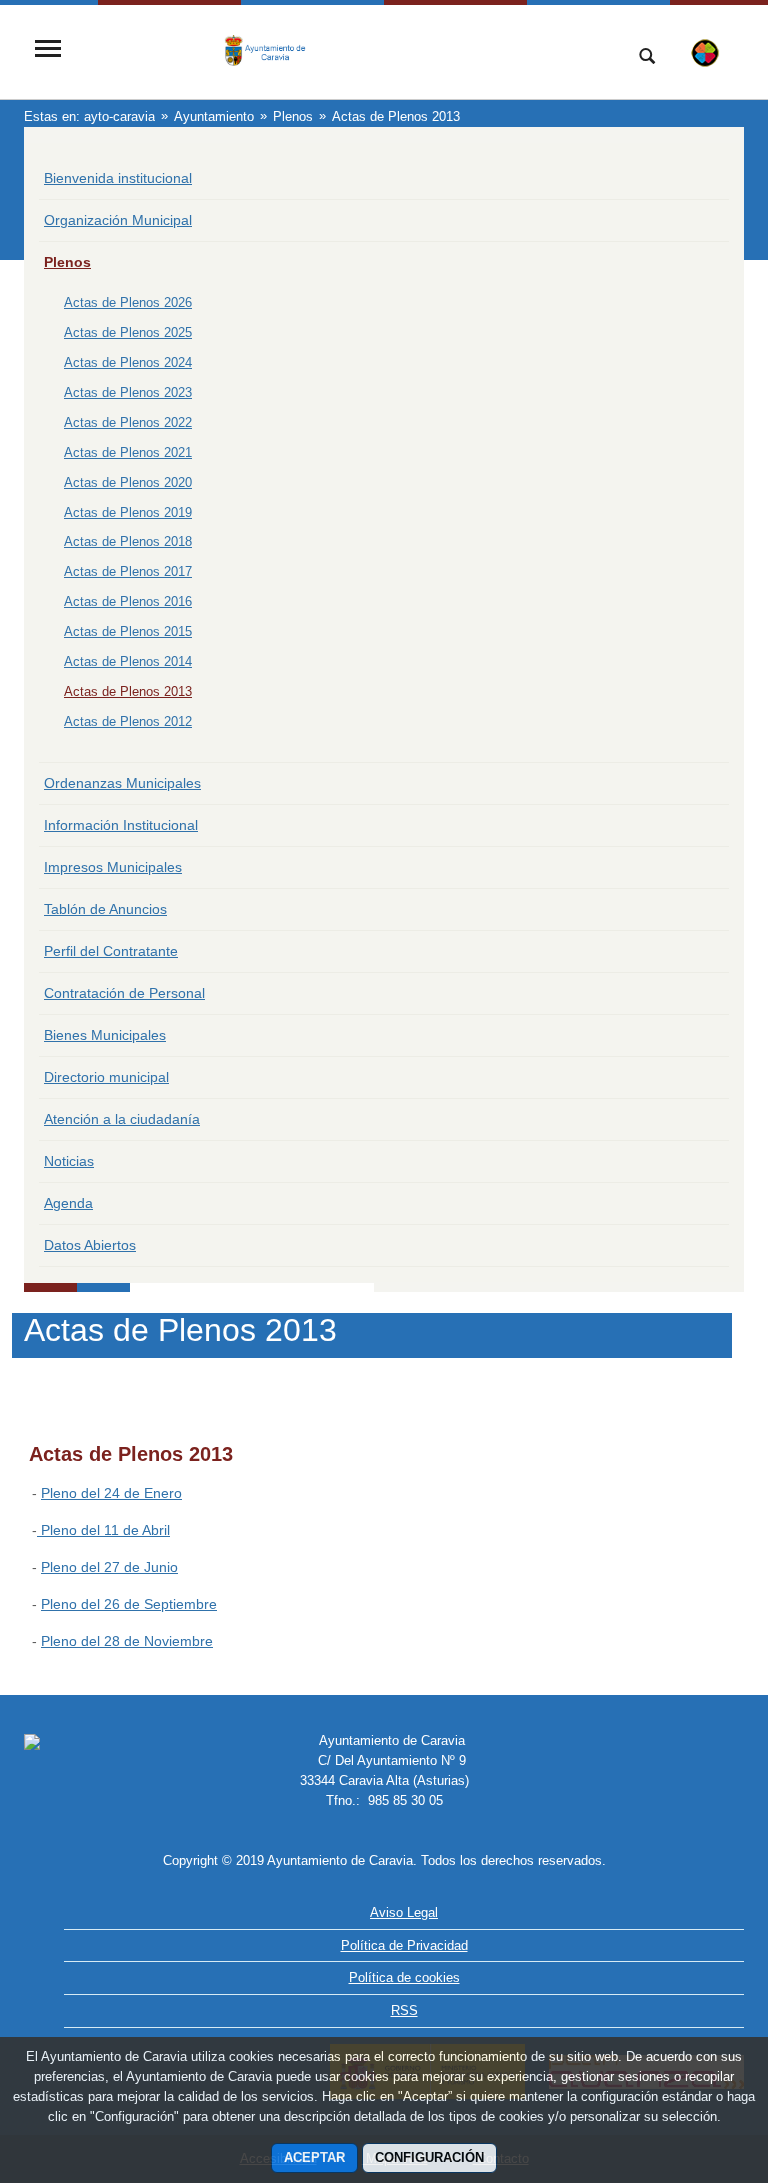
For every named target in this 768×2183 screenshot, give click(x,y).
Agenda (68, 1203)
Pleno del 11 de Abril (103, 1530)
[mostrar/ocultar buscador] (647, 58)
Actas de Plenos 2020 (128, 482)
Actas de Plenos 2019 (128, 512)
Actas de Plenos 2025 (128, 332)
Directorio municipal (106, 1077)
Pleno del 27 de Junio (109, 1567)
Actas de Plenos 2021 (128, 452)
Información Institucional (121, 825)
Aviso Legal (404, 1912)
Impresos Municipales (113, 867)
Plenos (67, 262)
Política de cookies (404, 1977)
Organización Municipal (118, 220)
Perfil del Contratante (111, 951)
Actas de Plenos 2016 (128, 601)
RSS (404, 2010)
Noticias (69, 1161)
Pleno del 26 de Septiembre (129, 1604)
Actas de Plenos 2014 (128, 661)
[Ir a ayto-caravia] (339, 50)
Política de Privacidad (404, 1945)
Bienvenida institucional (118, 178)
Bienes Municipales (105, 1035)
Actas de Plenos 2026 (128, 302)
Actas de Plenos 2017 (128, 571)
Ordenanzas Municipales (122, 783)
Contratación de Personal (124, 993)
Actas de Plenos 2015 (128, 631)
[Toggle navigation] (48, 50)
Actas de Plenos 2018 (128, 541)
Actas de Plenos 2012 (128, 721)
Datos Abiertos (90, 1245)
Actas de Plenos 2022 (128, 422)
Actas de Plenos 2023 (128, 392)
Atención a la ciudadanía (122, 1119)
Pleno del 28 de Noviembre (127, 1641)
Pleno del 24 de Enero (111, 1493)
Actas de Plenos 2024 (128, 362)
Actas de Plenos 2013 (128, 691)
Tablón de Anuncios (105, 909)
